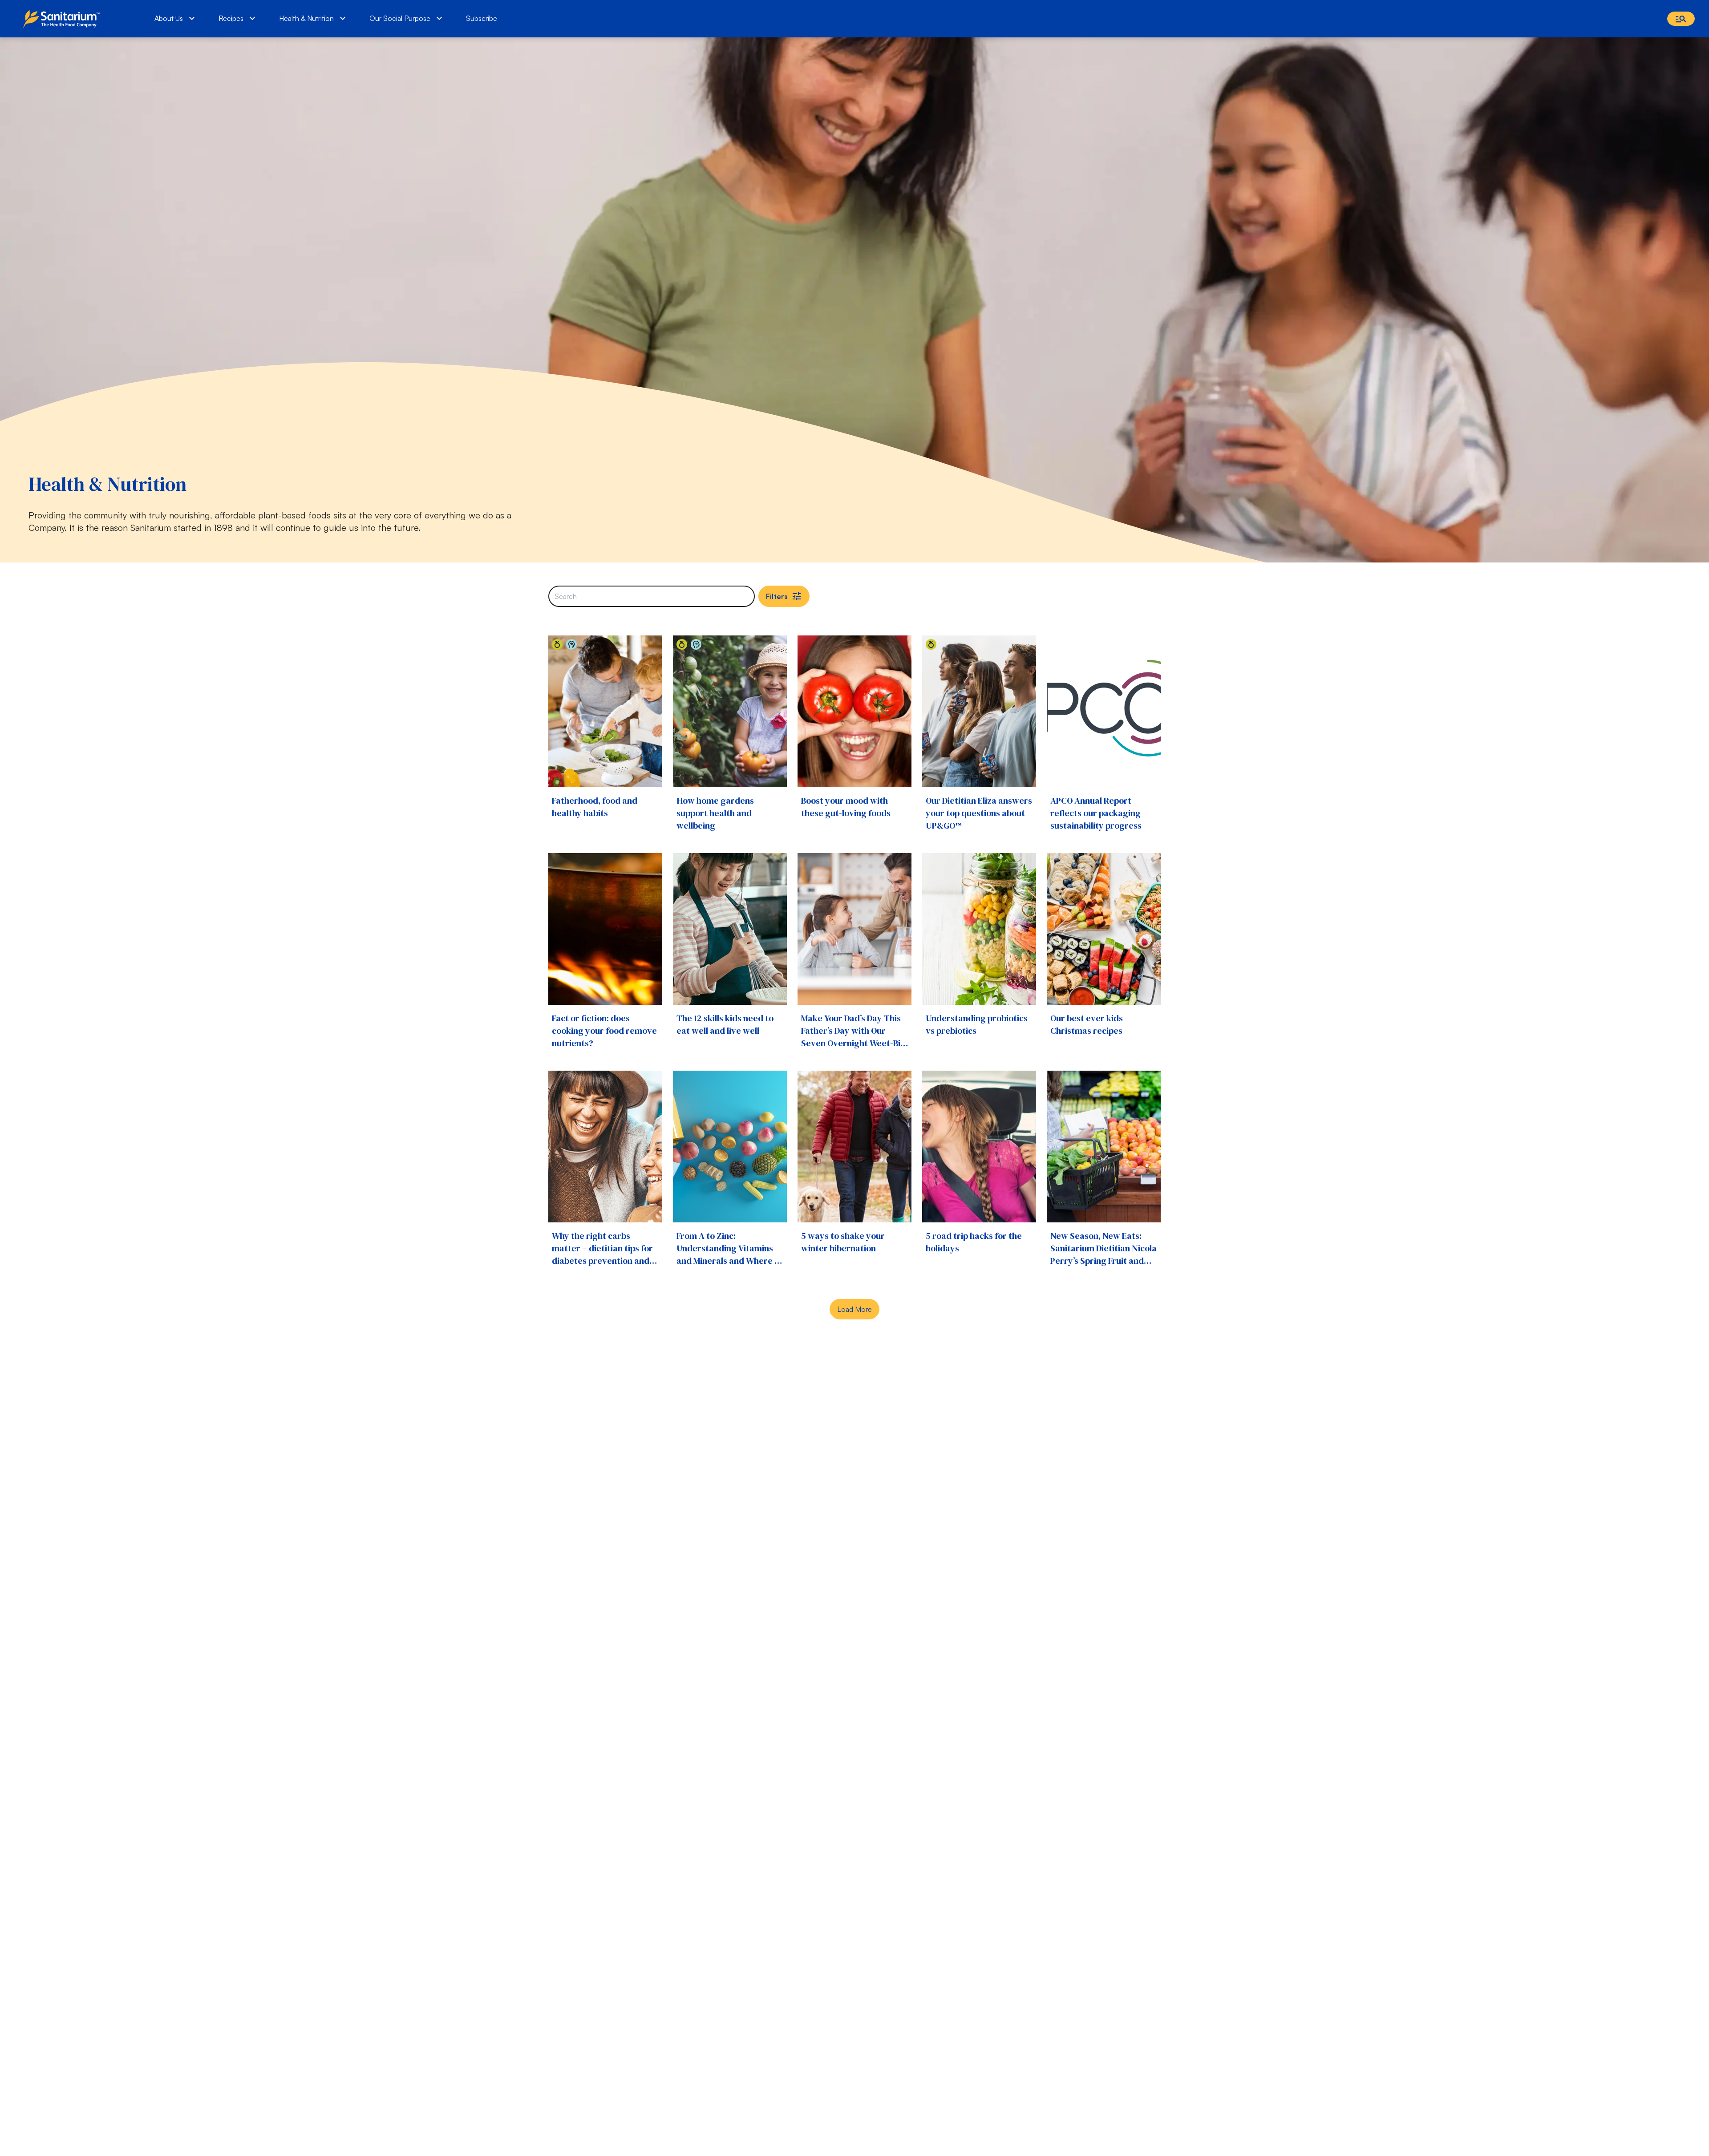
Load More (854, 1309)
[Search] (1681, 19)
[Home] (63, 19)
